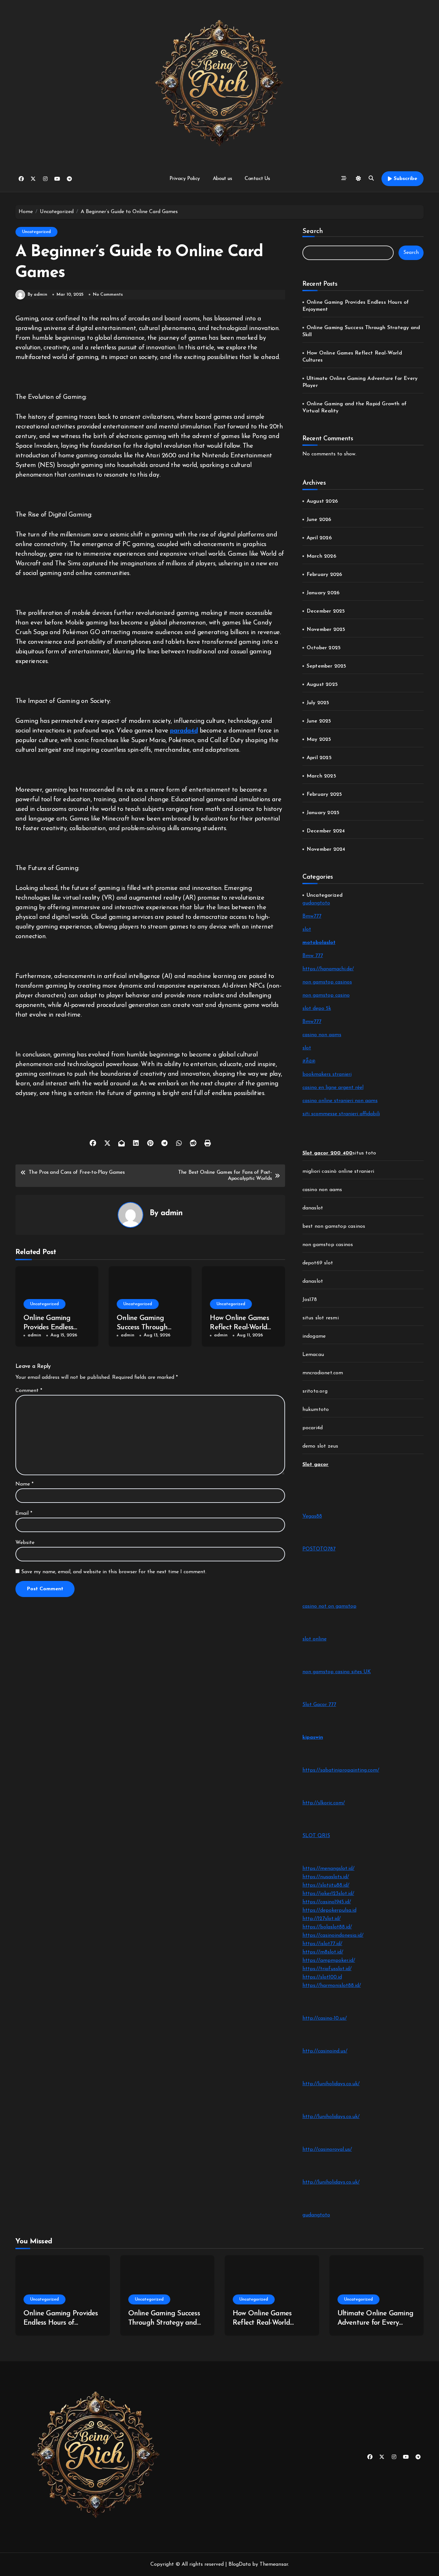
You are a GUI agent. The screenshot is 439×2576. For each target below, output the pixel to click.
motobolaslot (319, 943)
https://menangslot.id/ (328, 1869)
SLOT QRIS (316, 1836)
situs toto (364, 1153)
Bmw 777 (313, 956)
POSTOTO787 (319, 1549)
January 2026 (323, 593)
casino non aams (322, 1035)
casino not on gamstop (329, 1606)
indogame (314, 1336)
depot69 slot (318, 1263)
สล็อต (309, 1061)
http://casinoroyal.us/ (327, 2150)
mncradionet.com (323, 1373)
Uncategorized (36, 232)
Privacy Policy (185, 179)
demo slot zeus (320, 1446)
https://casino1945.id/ (327, 1902)
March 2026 (321, 556)
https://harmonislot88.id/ (332, 1986)
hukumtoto (316, 1410)
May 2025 (319, 740)
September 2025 (327, 666)
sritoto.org (315, 1391)
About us (222, 179)
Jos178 (310, 1300)
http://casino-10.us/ (325, 2018)
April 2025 (319, 758)
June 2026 (319, 520)
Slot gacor (316, 1465)
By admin (37, 295)
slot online (314, 1639)
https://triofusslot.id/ (327, 1969)
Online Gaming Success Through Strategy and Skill (144, 1327)
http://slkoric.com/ (324, 1803)
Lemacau (313, 1355)
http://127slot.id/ (322, 1919)
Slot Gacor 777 (319, 1705)
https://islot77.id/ (322, 1944)
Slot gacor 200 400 (328, 1153)
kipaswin (313, 1737)
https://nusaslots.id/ (326, 1877)
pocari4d (313, 1428)
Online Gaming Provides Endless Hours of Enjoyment (54, 1327)
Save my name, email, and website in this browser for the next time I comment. (114, 1572)
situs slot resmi (321, 1318)
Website (25, 1543)
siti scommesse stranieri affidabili (341, 1114)
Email (24, 1513)
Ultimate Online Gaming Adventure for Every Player (376, 2323)
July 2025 (318, 703)
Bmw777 (312, 916)
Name (24, 1484)
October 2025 (324, 648)
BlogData (240, 2564)
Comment (29, 1391)
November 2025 (326, 630)
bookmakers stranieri (327, 1074)
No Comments (108, 295)
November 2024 (326, 849)
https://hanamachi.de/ (328, 969)
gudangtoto (316, 903)
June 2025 (319, 721)
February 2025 (324, 794)
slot (307, 929)
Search (313, 231)
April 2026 (319, 538)
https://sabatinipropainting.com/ (341, 1770)
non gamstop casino (326, 995)
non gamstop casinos (327, 982)
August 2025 (322, 685)
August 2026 (322, 501)
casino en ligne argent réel (333, 1088)
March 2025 (321, 776)
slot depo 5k (317, 1009)
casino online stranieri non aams (340, 1101)
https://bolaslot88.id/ (327, 1927)
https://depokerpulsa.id (329, 1910)
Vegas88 (312, 1516)
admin (172, 1213)
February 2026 (324, 575)
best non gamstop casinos (334, 1226)
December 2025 (326, 611)
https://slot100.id (322, 1977)
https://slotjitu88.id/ (326, 1885)
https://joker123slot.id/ (328, 1894)
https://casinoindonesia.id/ (333, 1935)
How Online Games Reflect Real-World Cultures (239, 1327)
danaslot (313, 1208)
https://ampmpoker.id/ (329, 1961)
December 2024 (326, 831)
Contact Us (257, 179)
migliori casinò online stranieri (338, 1171)
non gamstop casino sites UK (337, 1672)
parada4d (184, 731)
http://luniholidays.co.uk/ (331, 2084)
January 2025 (323, 813)
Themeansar (274, 2564)
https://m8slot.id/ (323, 1952)
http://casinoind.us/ (325, 2051)
